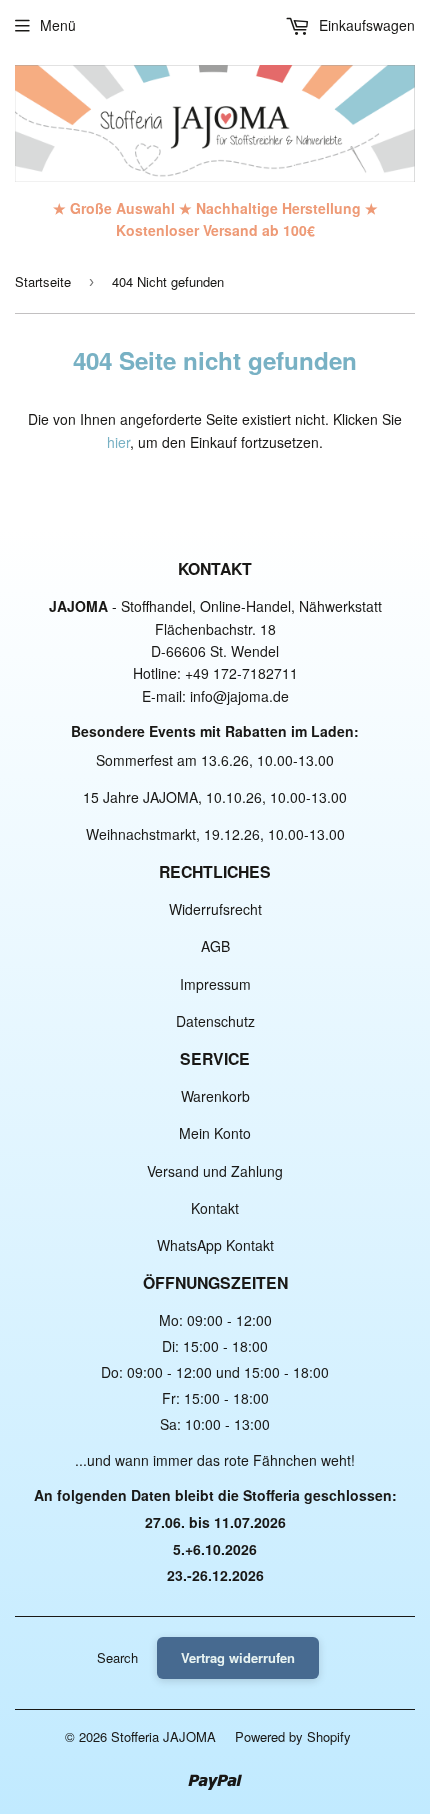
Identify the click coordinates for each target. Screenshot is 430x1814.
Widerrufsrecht (215, 909)
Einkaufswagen (365, 25)
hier (118, 442)
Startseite (43, 281)
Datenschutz (215, 1021)
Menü (58, 25)
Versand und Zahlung (215, 1171)
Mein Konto (215, 1133)
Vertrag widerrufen (238, 1657)
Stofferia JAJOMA (163, 1736)
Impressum (215, 984)
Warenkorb (215, 1096)
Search (117, 1657)
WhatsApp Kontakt (215, 1245)
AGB (215, 946)
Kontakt (215, 1208)
